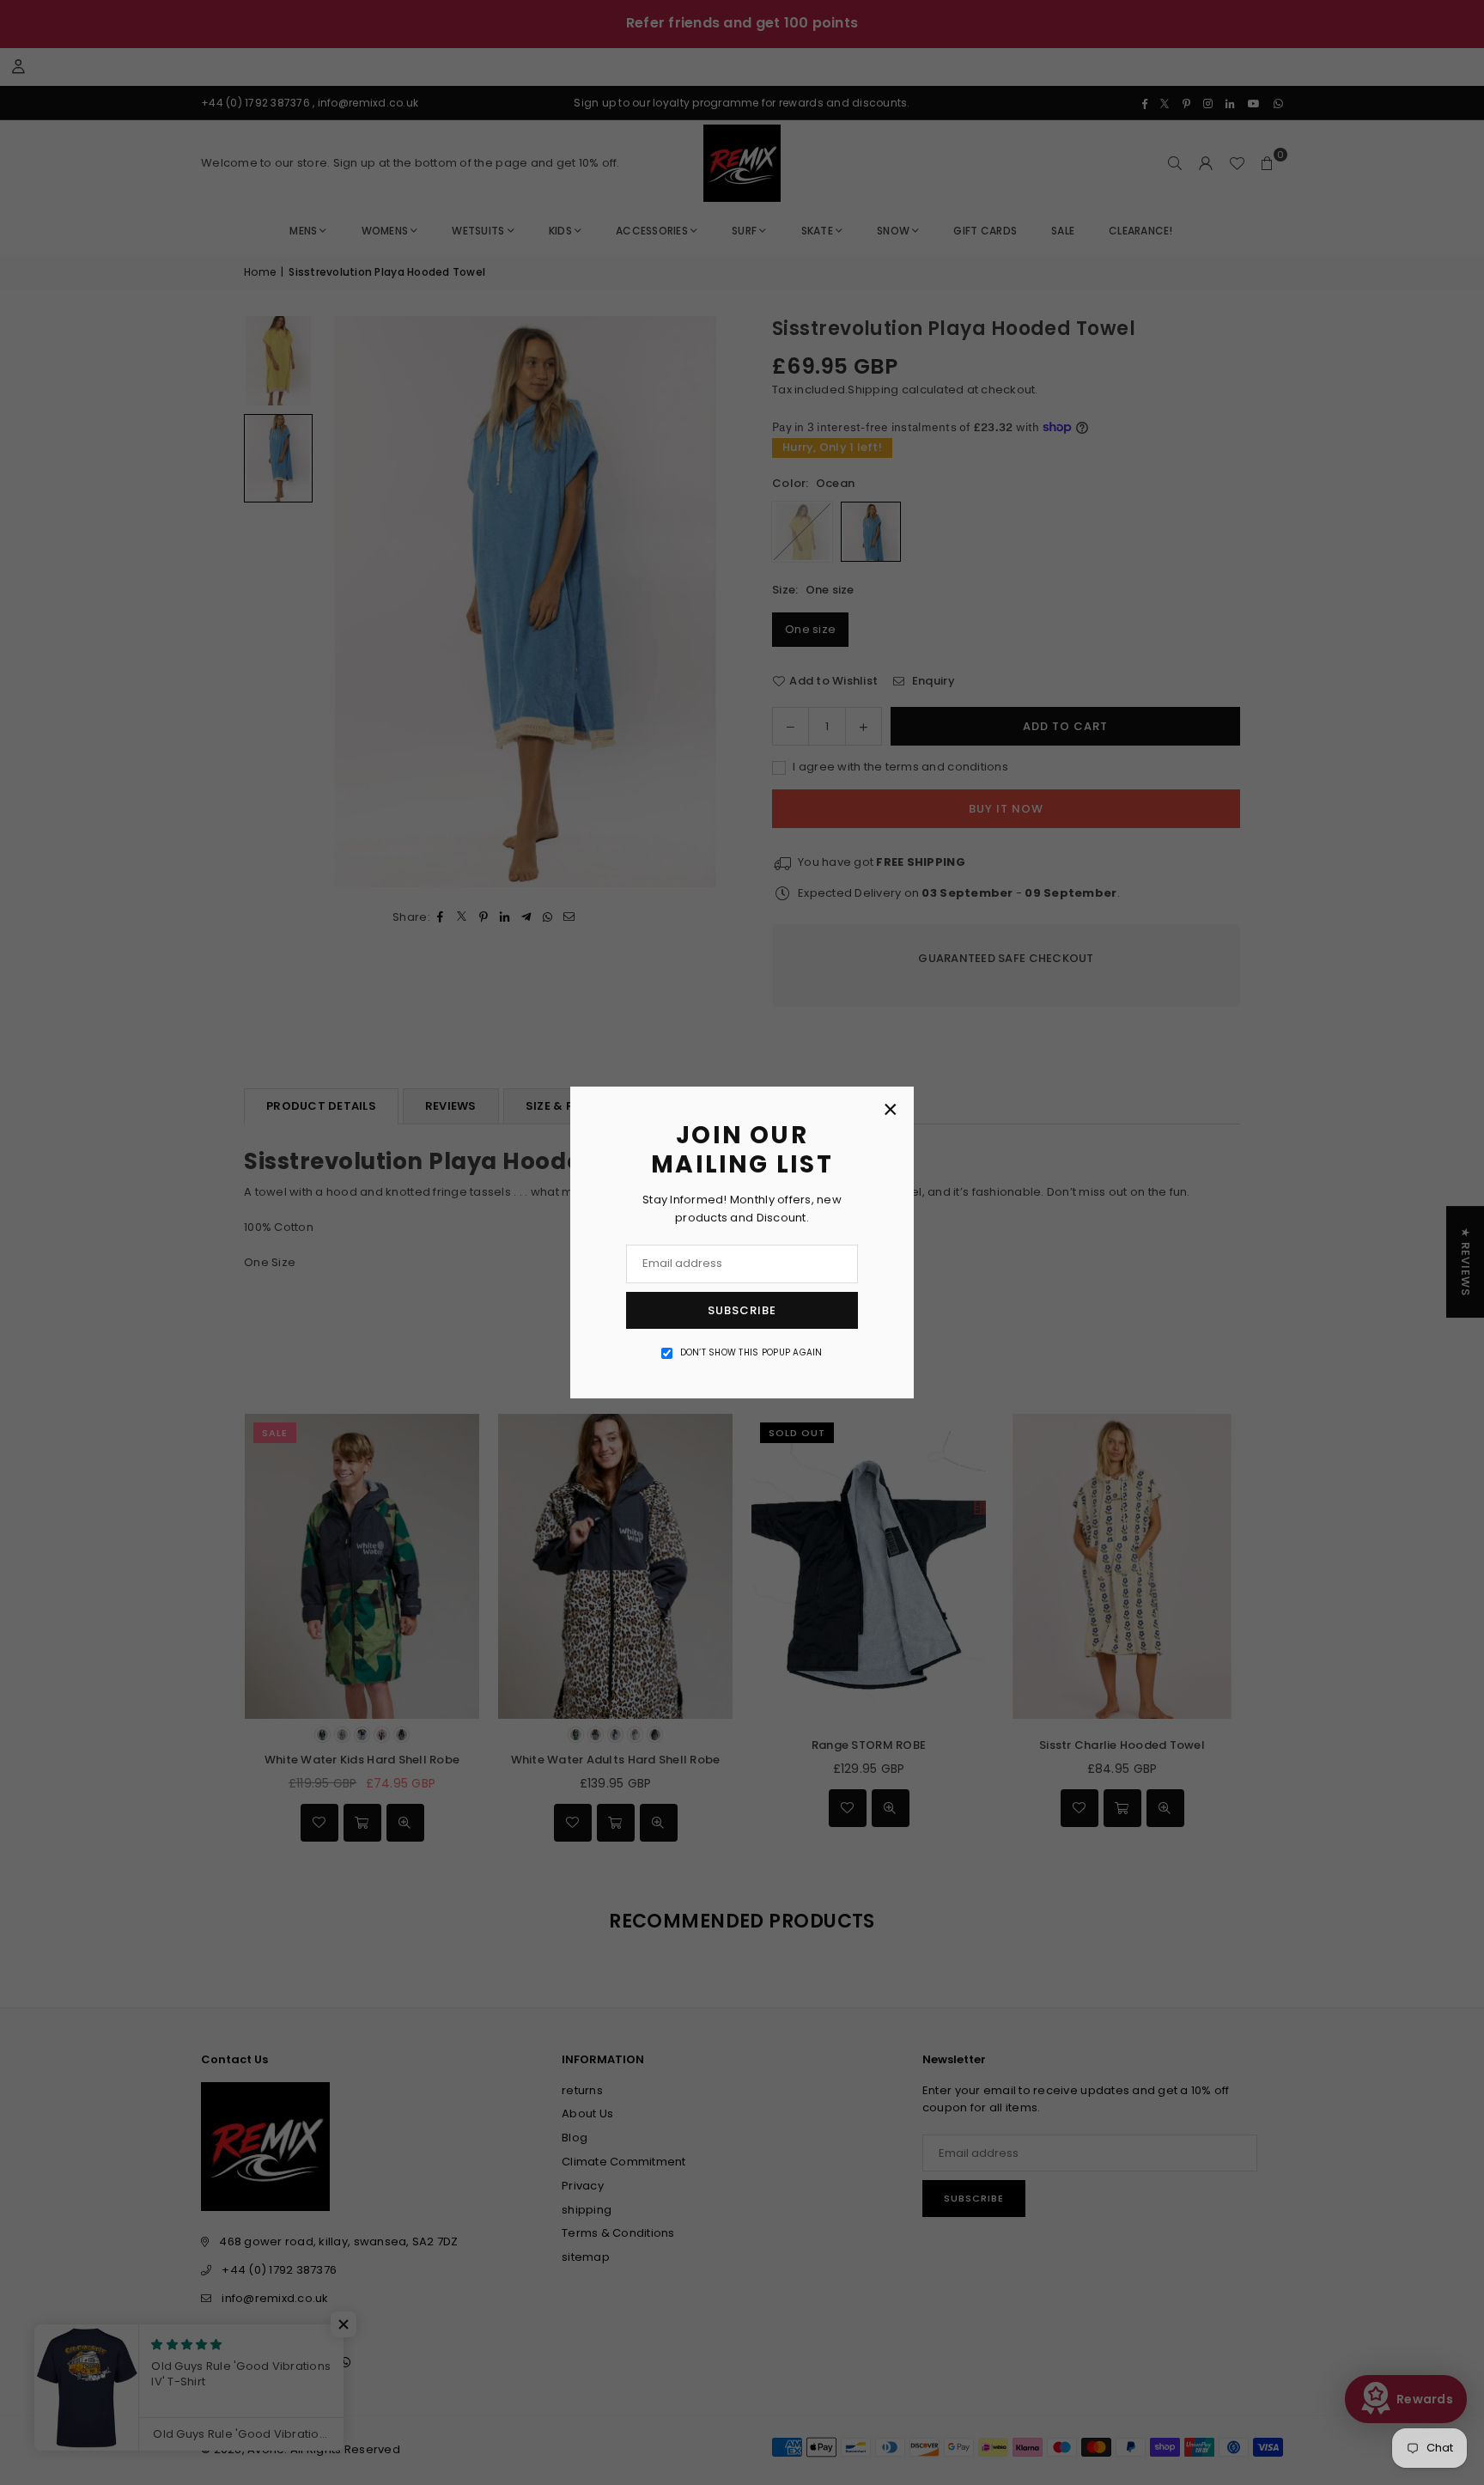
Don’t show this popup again (751, 1352)
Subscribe (742, 1310)
